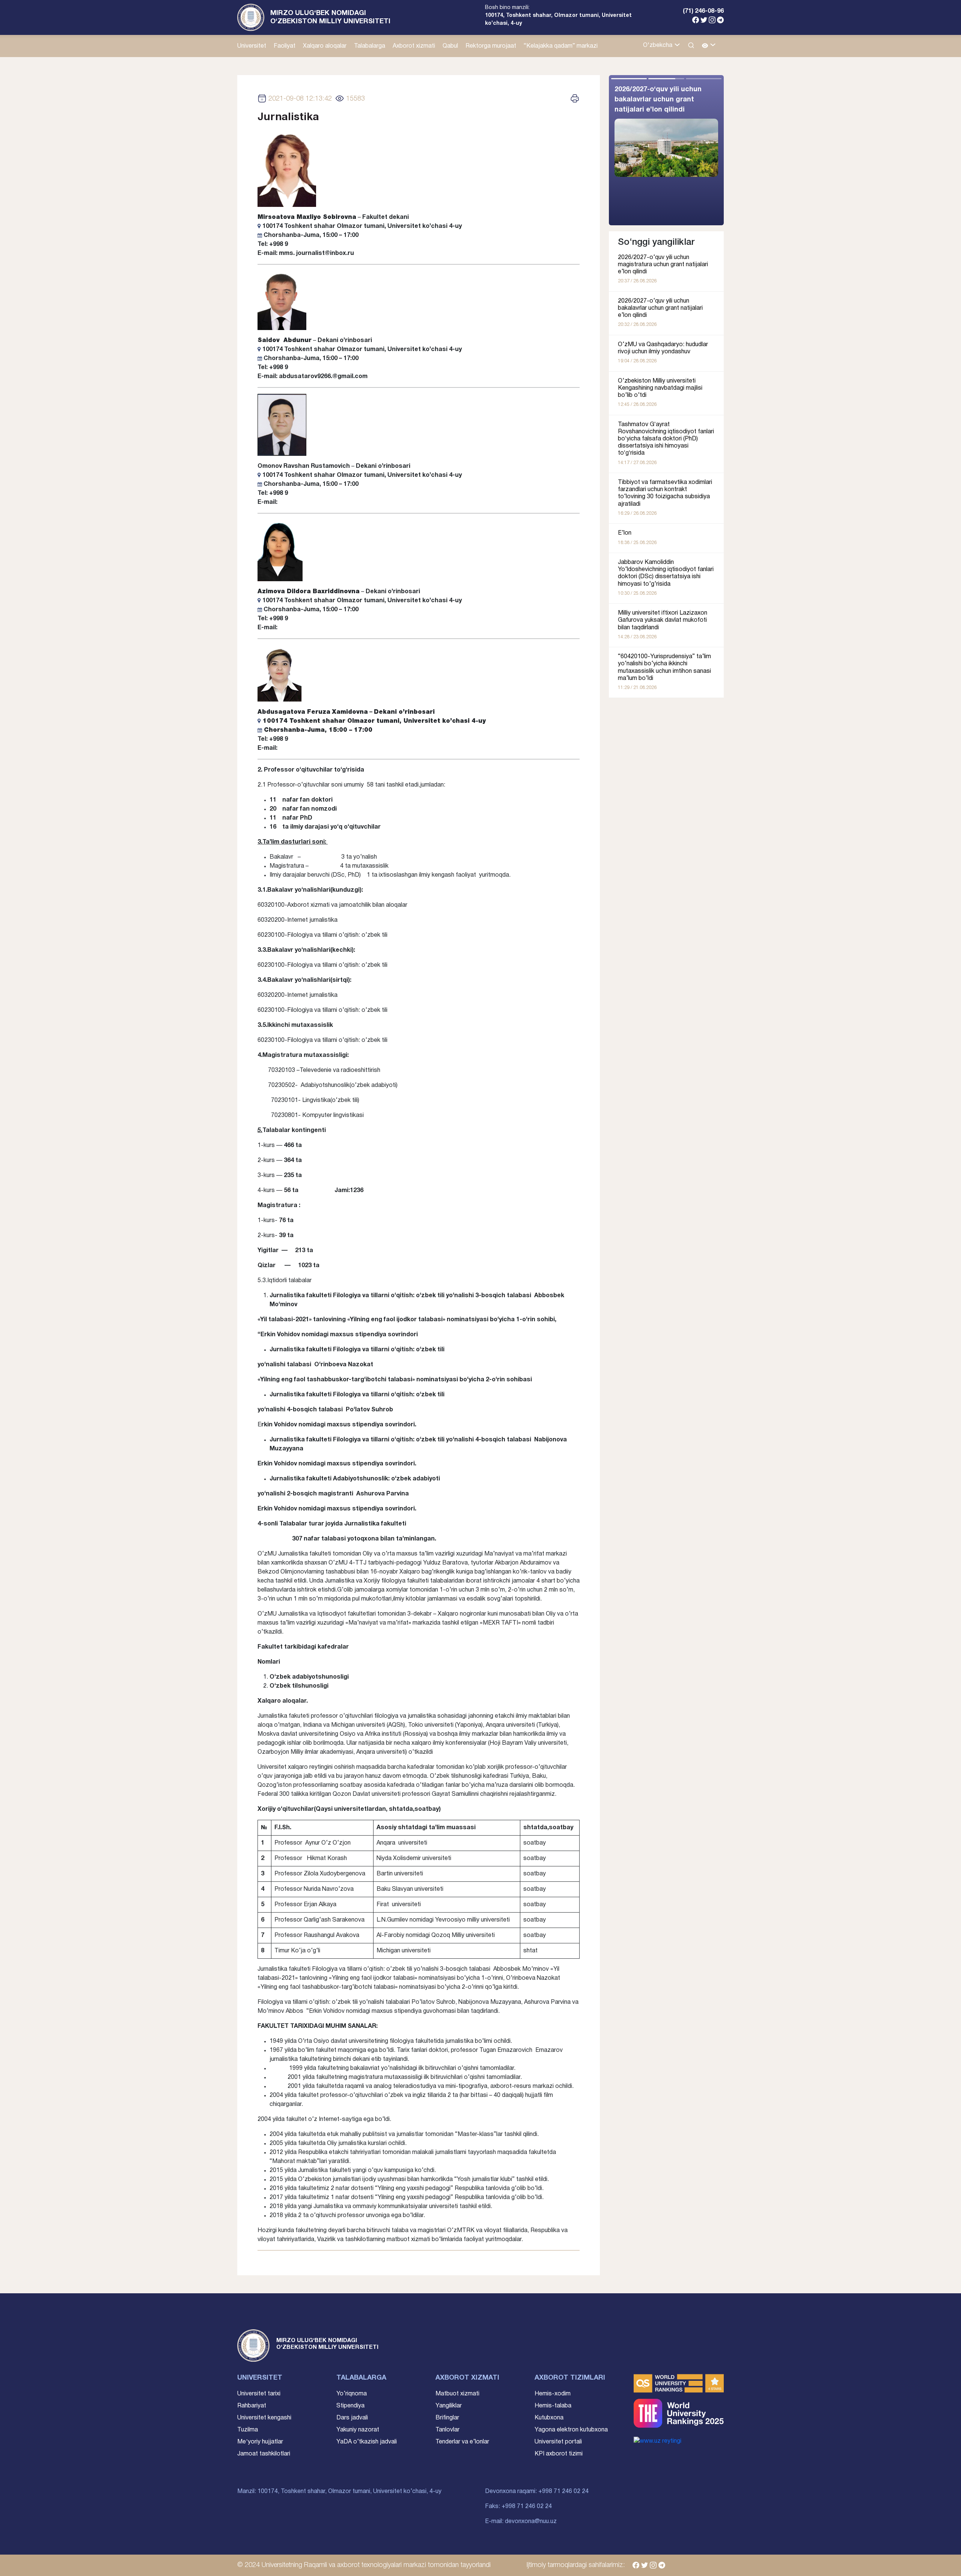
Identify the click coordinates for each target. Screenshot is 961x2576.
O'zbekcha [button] (658, 45)
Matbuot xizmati (457, 2394)
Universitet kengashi (264, 2418)
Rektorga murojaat (491, 46)
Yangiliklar (449, 2406)
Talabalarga (370, 46)
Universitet (252, 46)
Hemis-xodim (553, 2394)
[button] (709, 46)
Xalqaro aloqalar (325, 46)
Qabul (450, 46)
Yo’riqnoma (352, 2394)
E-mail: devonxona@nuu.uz (521, 2522)
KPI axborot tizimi (559, 2454)
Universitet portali (558, 2442)
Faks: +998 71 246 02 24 (518, 2507)
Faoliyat (285, 46)
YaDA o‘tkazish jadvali (367, 2442)
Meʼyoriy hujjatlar (260, 2442)
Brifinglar (447, 2418)
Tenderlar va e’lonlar (462, 2442)
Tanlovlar (447, 2430)
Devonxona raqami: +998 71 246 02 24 (537, 2492)
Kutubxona (549, 2418)
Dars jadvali (352, 2418)
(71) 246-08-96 (703, 11)
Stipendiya (350, 2406)
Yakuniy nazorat (358, 2430)
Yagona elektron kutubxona (571, 2430)
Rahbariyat (252, 2406)
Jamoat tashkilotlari (264, 2454)
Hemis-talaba (553, 2406)
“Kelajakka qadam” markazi (561, 46)
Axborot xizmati (414, 46)
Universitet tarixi (259, 2394)
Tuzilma (248, 2430)
